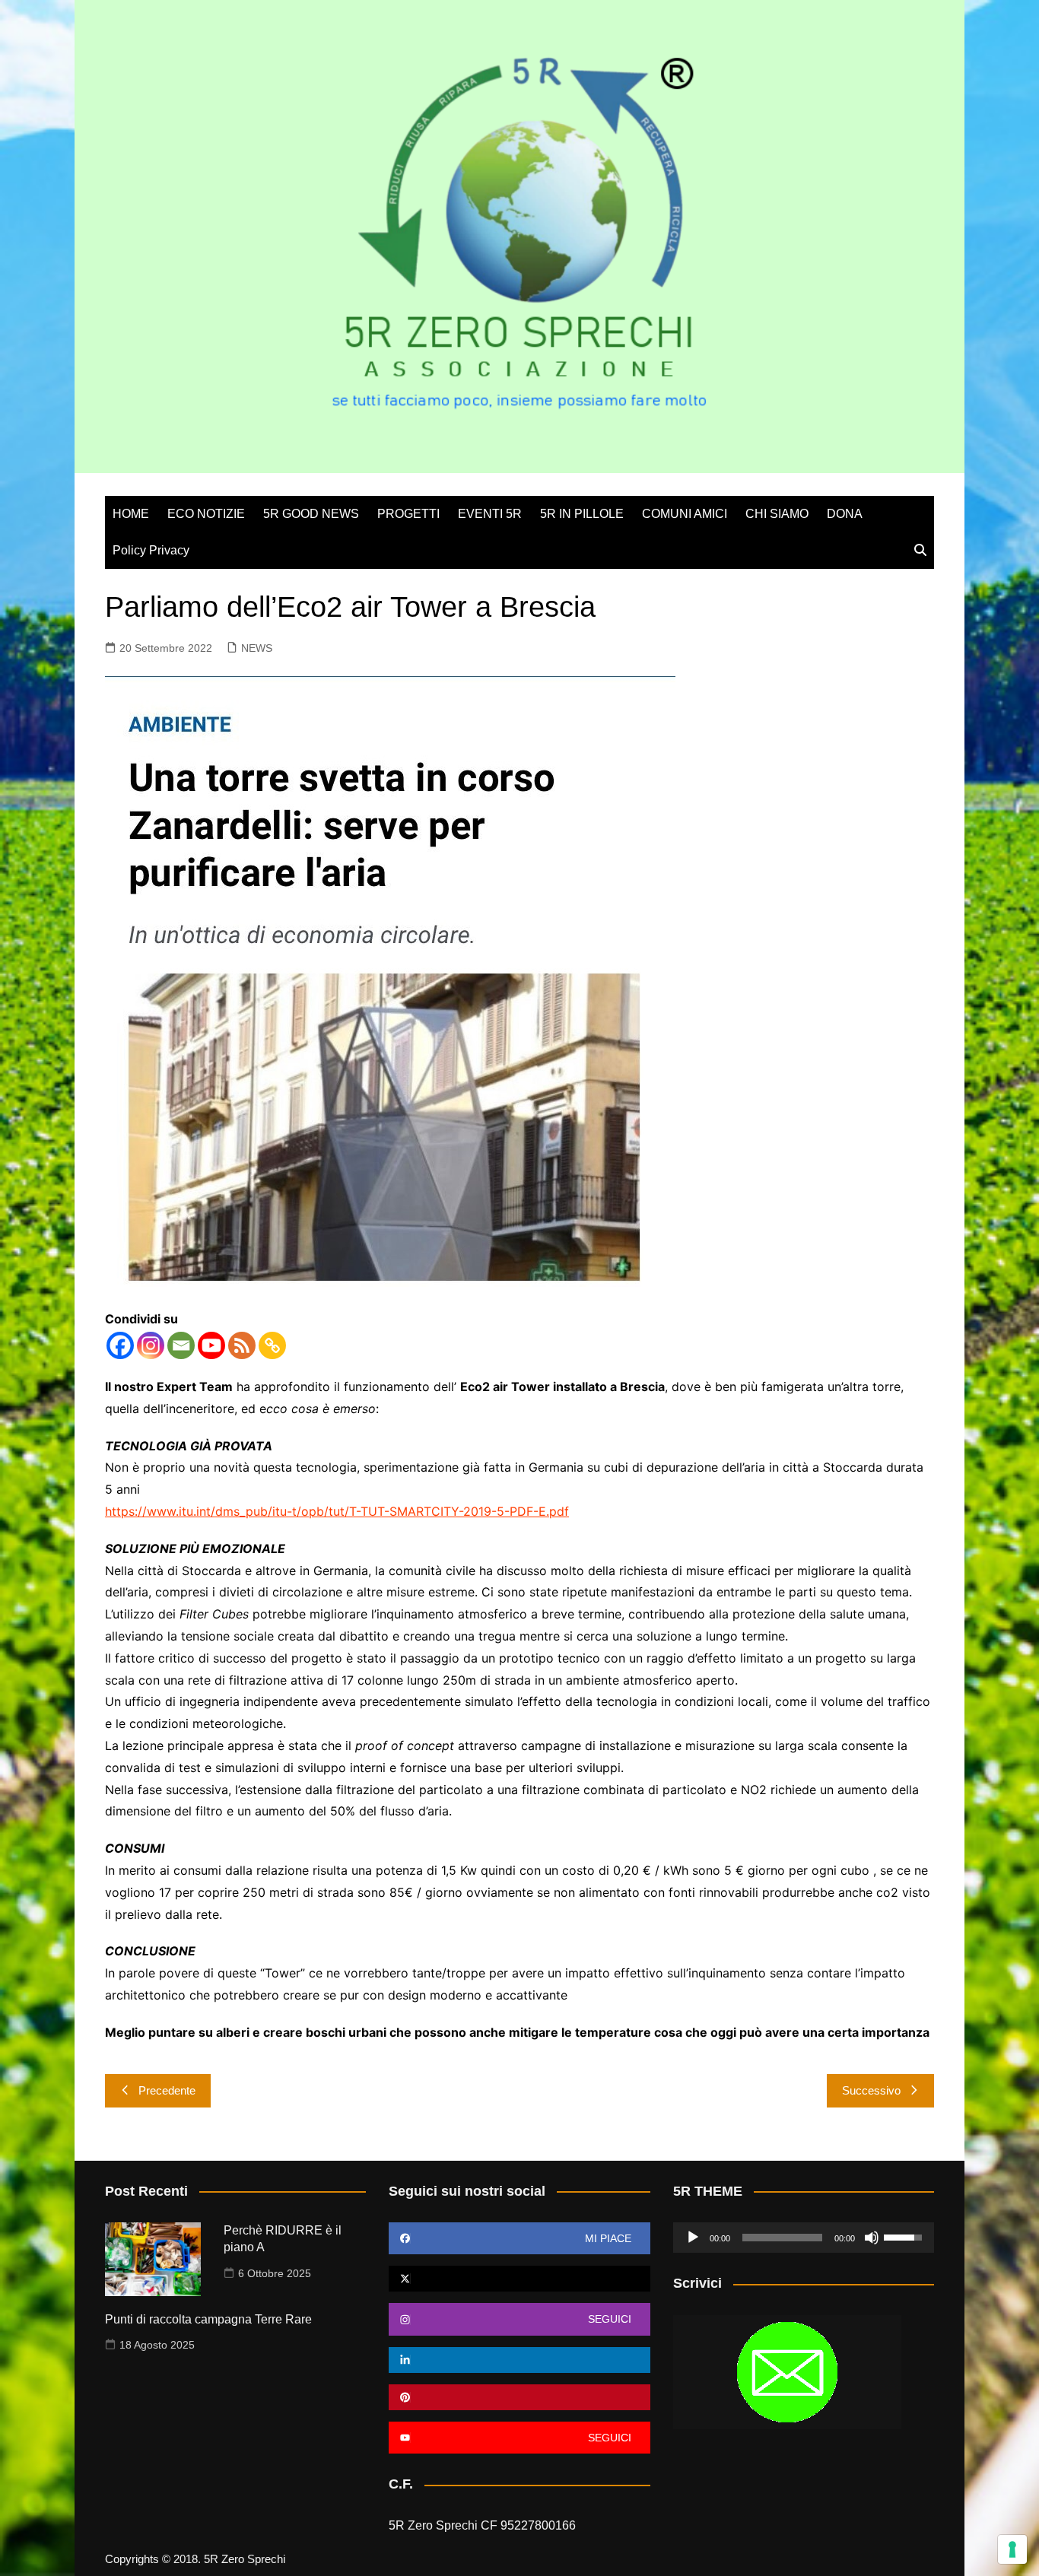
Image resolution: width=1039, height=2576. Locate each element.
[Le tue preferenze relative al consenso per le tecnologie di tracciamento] (1012, 2549)
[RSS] (242, 1345)
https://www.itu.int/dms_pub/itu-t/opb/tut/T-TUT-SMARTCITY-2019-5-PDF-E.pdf (337, 1511)
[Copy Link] (272, 1345)
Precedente (167, 2090)
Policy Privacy (151, 550)
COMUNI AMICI (685, 514)
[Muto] (872, 2238)
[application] (804, 2238)
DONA (845, 514)
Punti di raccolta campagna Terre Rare (208, 2319)
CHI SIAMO (777, 514)
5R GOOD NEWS (311, 514)
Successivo (871, 2090)
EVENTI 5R (490, 514)
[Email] (181, 1345)
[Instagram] (151, 1345)
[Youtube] (211, 1345)
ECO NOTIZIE (206, 514)
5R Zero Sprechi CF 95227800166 (482, 2525)
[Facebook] (120, 1345)
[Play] (693, 2238)
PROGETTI (408, 514)
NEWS (257, 648)
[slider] (782, 2238)
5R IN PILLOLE (582, 514)
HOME (131, 514)
